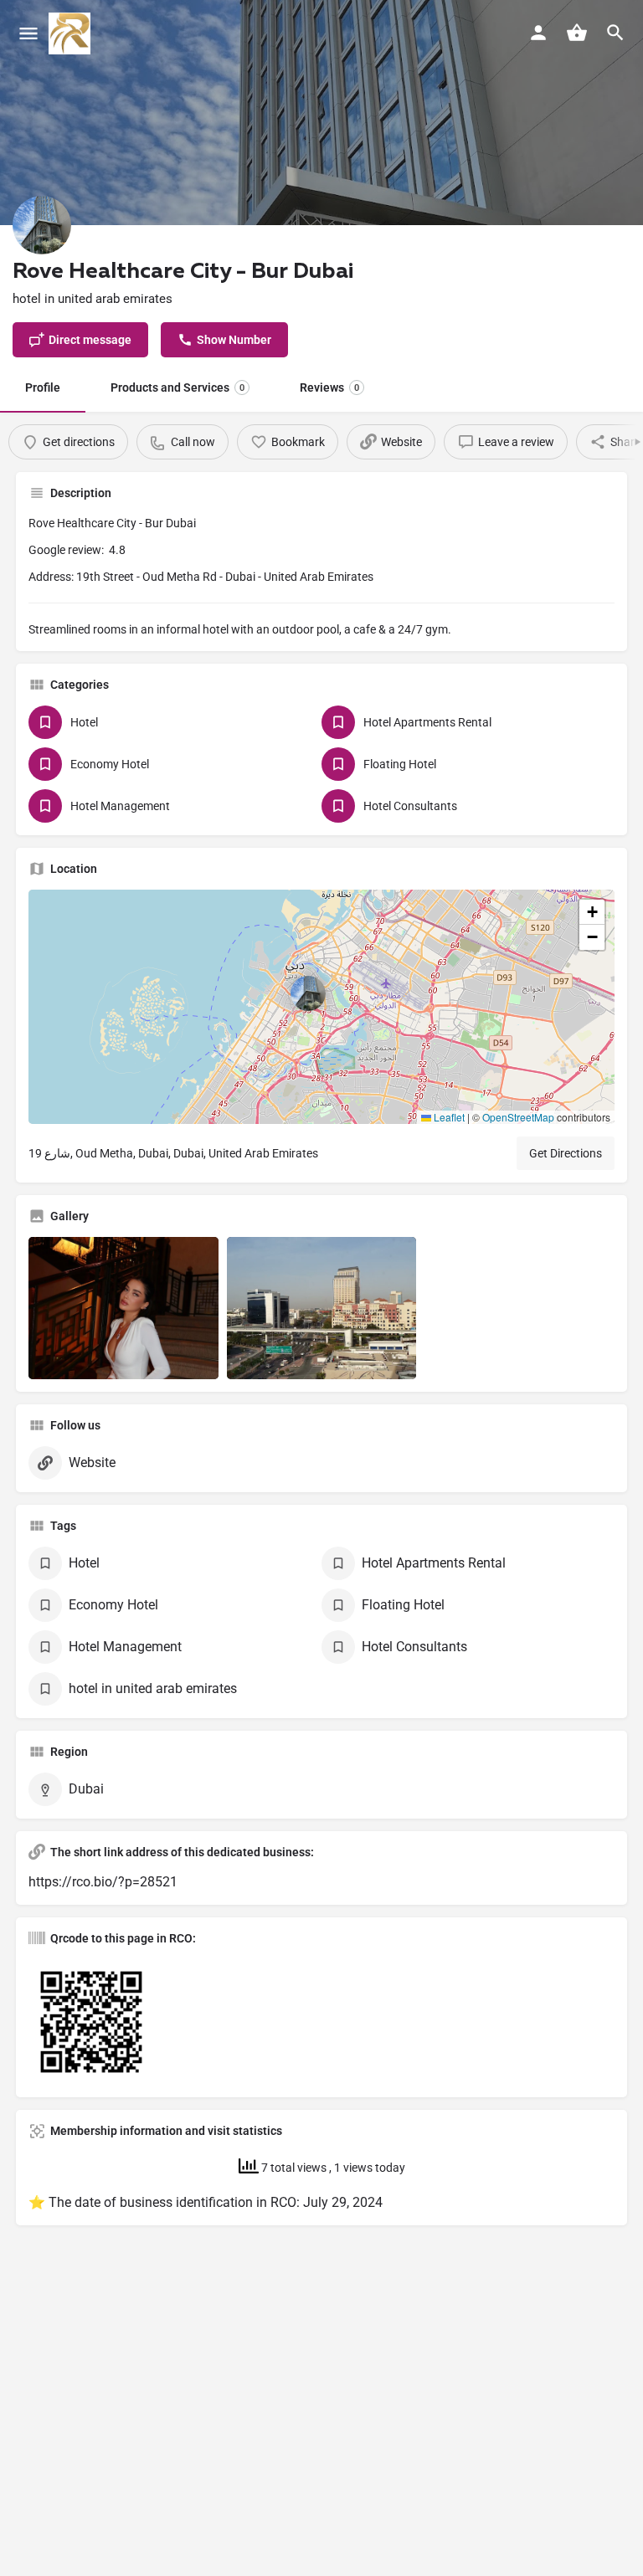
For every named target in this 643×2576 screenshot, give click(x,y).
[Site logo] (72, 33)
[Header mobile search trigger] (615, 33)
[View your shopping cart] (577, 33)
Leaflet (448, 1117)
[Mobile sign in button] (538, 33)
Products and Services (177, 387)
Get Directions (566, 1153)
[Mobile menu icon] (28, 34)
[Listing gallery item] (123, 1308)
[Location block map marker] (308, 993)
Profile (43, 387)
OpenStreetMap (518, 1117)
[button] (321, 1007)
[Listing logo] (42, 225)
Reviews (329, 387)
